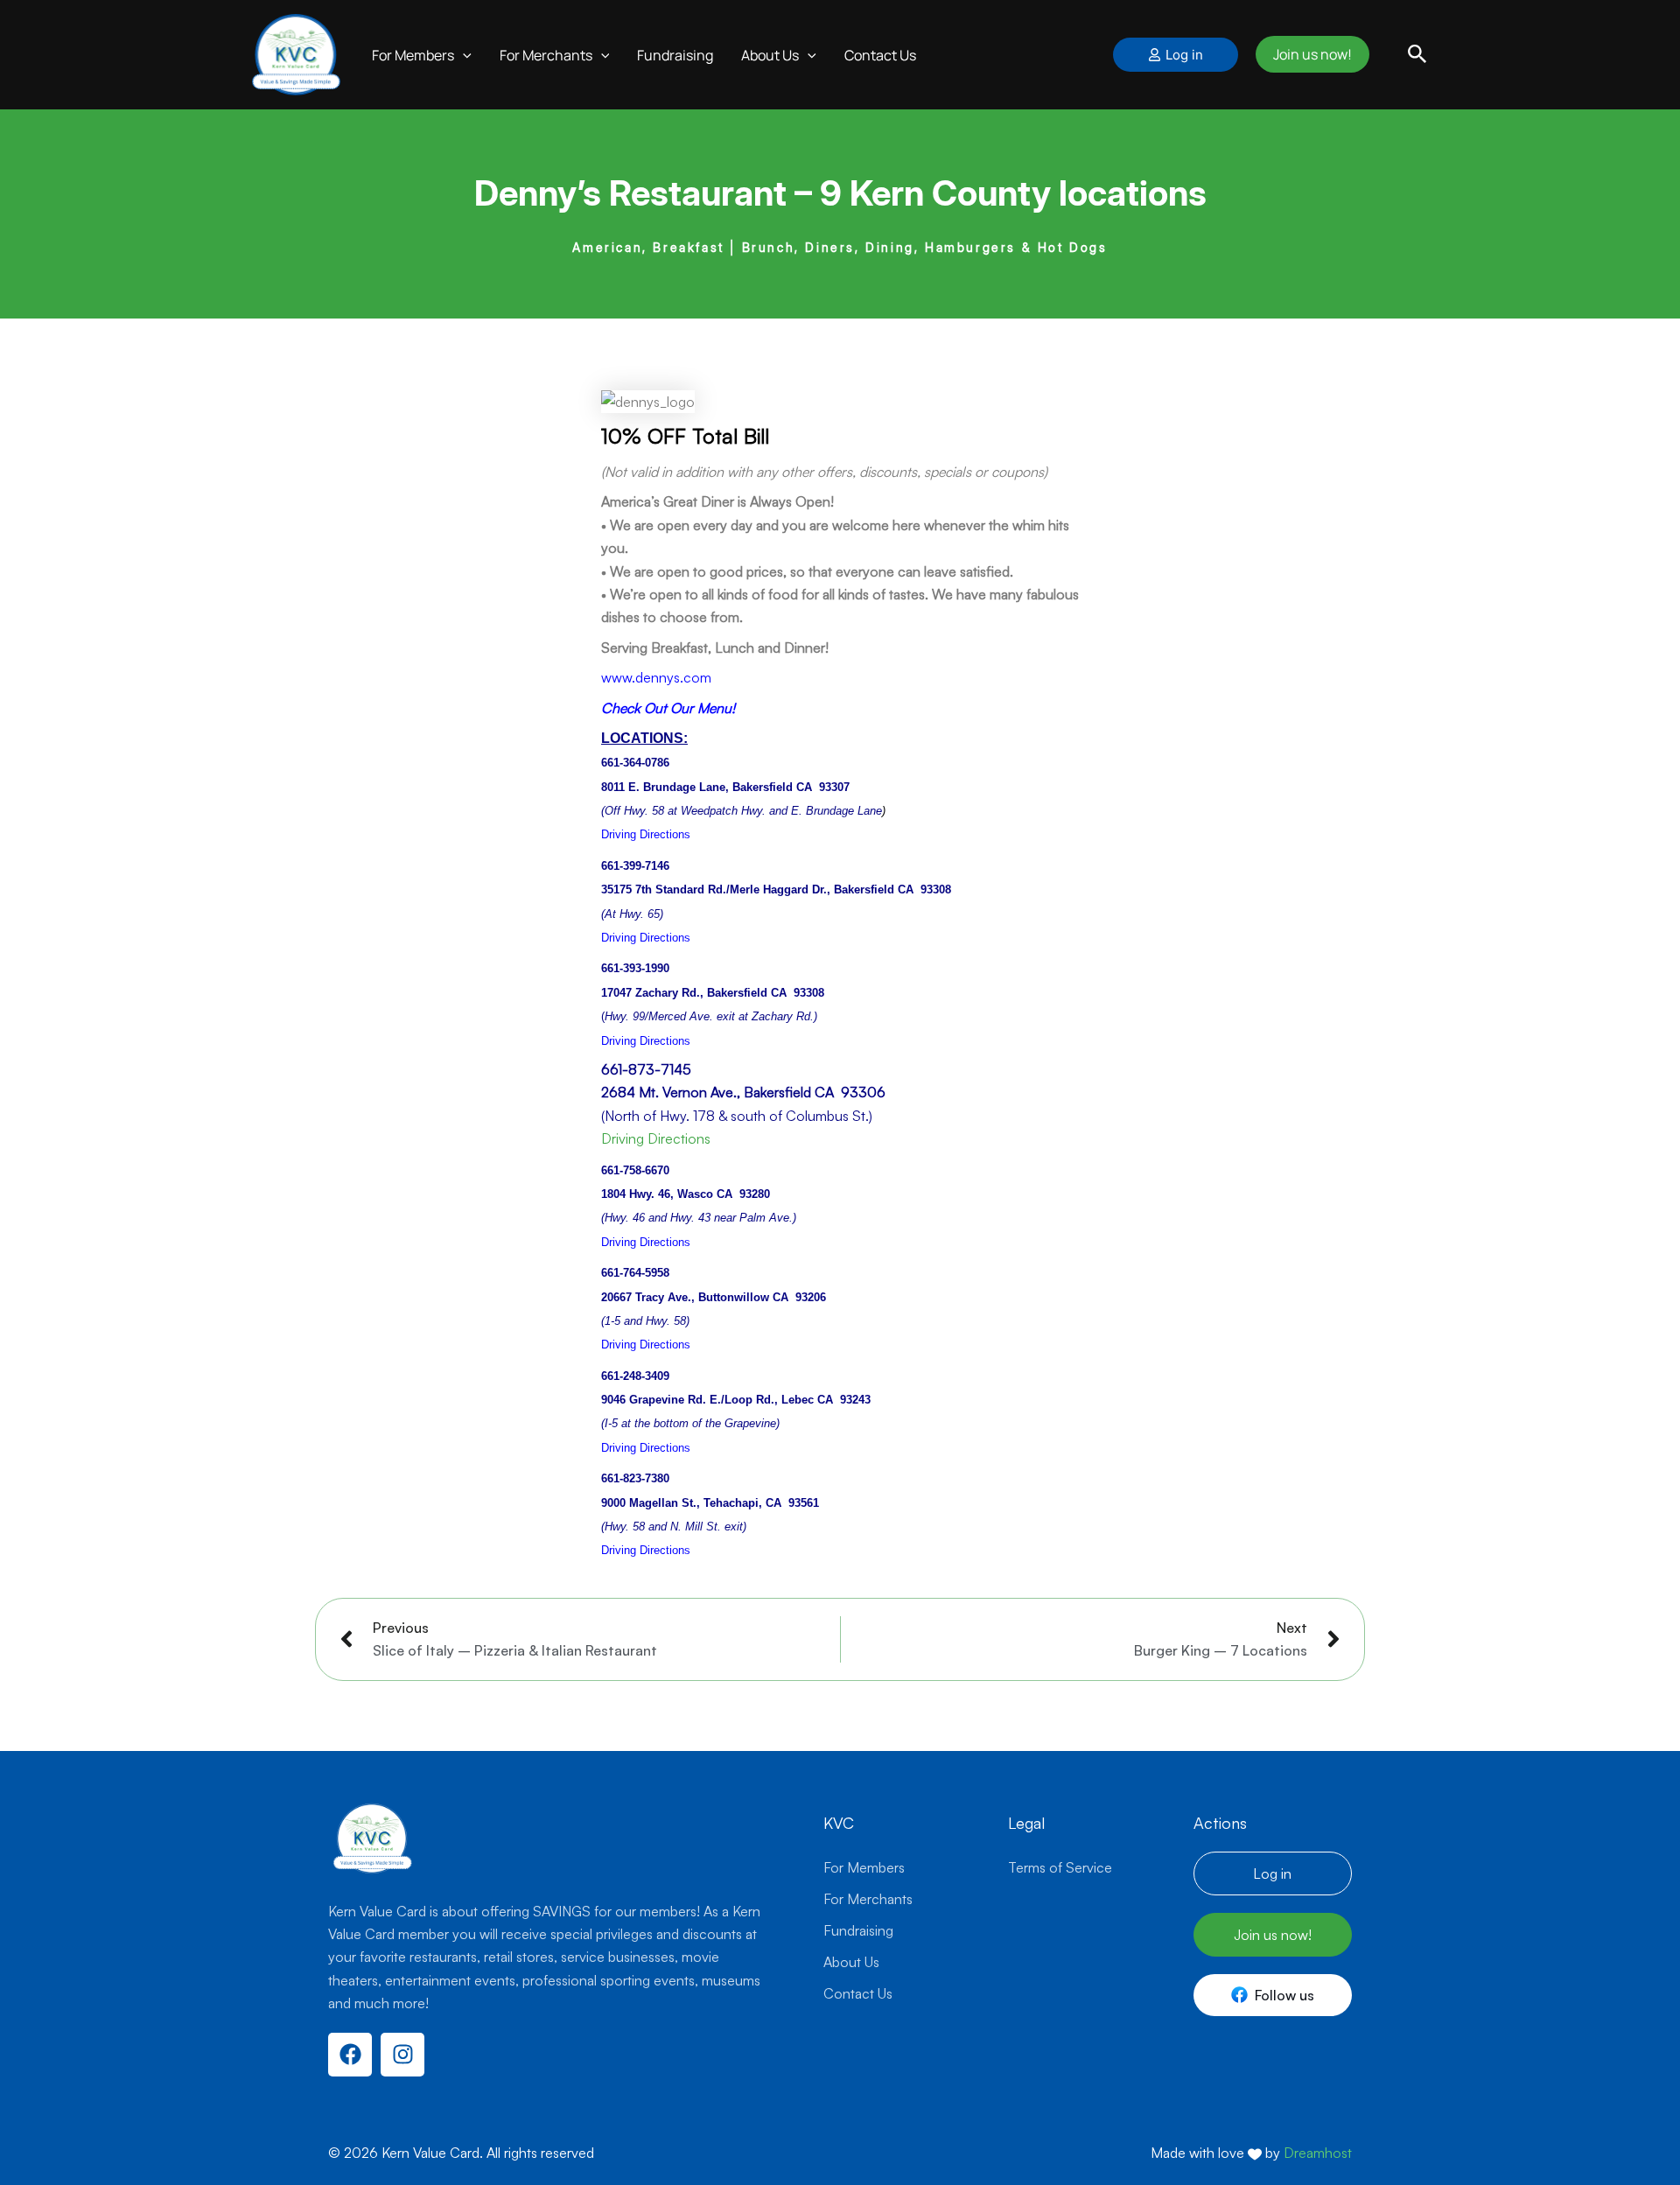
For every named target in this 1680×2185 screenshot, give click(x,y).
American (607, 231)
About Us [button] (752, 46)
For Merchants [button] (528, 46)
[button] (444, 46)
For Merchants (868, 1899)
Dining (890, 231)
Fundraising (657, 46)
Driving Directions (656, 1122)
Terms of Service (1060, 1867)
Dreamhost (1318, 2153)
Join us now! (1309, 46)
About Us (851, 1962)
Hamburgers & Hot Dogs (1016, 231)
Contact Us (862, 46)
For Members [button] (395, 46)
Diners (830, 231)
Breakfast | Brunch (724, 231)
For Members (864, 1867)
